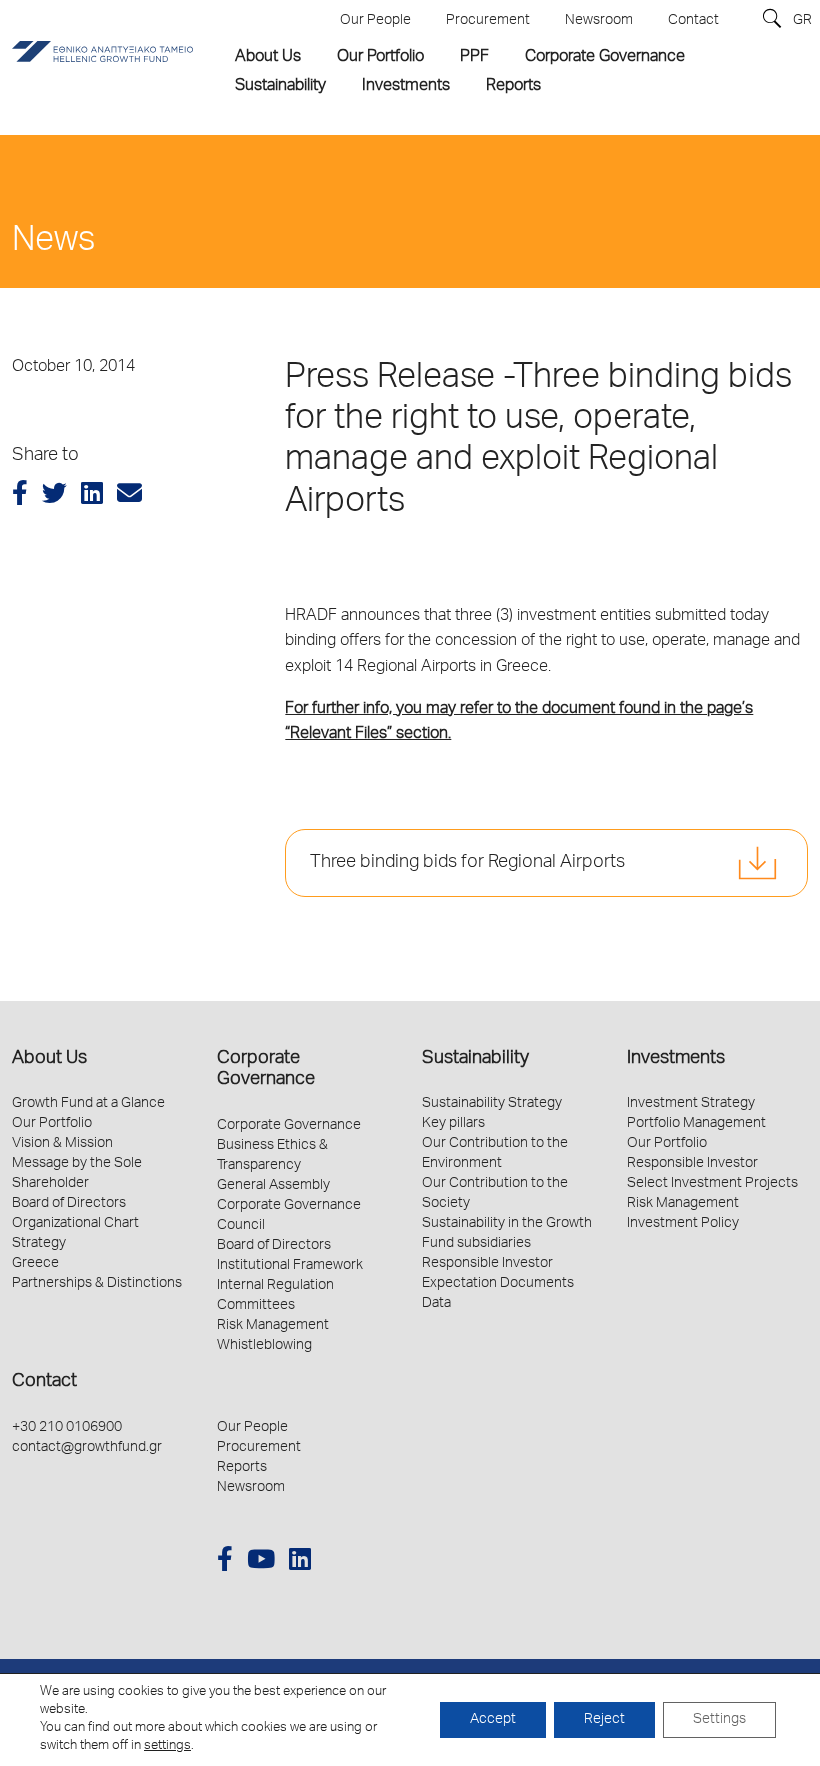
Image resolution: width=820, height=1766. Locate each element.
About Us (49, 1059)
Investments (676, 1059)
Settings (719, 1720)
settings (167, 1746)
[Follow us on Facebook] (225, 1562)
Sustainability (475, 1059)
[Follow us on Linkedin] (300, 1562)
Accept (493, 1720)
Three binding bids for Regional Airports (467, 863)
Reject (604, 1720)
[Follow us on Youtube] (261, 1562)
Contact (44, 1382)
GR (802, 21)
